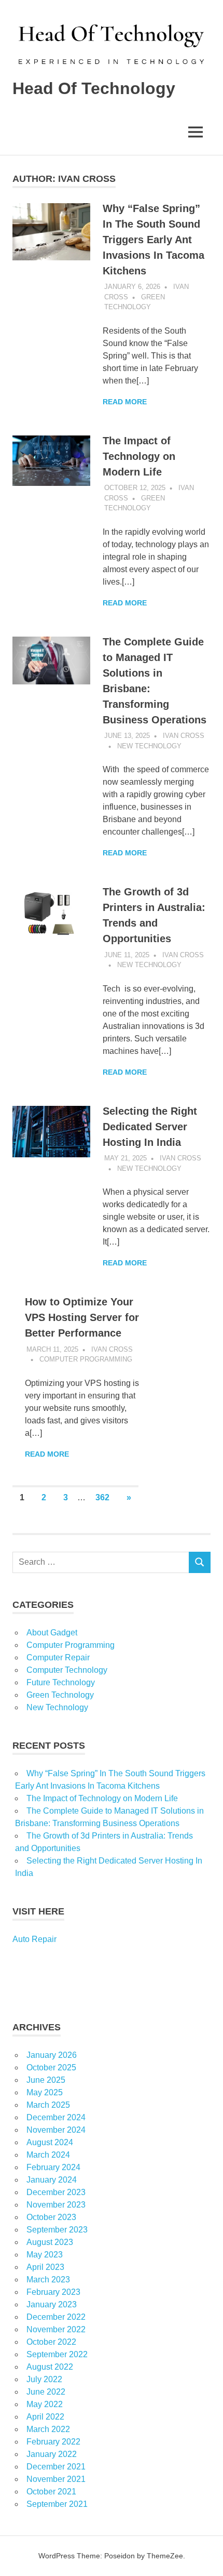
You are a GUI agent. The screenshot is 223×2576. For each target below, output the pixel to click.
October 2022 (51, 2342)
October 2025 (51, 2068)
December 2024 (56, 2117)
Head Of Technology (94, 88)
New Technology (149, 746)
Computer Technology (67, 1670)
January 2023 (52, 2304)
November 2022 (56, 2329)
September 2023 (57, 2230)
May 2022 (45, 2404)
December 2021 (56, 2467)
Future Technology (61, 1682)
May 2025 (45, 2092)
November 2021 (56, 2479)
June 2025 (46, 2080)
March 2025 (48, 2105)
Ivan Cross (184, 736)
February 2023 (53, 2292)
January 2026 (52, 2055)
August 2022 (50, 2367)
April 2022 (45, 2417)
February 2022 (53, 2442)
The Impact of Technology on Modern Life (139, 456)
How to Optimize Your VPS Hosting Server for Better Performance (82, 1317)
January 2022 (52, 2454)
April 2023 (45, 2267)
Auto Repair (34, 1939)
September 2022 (57, 2354)
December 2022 (56, 2317)
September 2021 (57, 2504)
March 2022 (48, 2429)
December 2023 (56, 2192)
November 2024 (56, 2130)
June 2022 (46, 2392)
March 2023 (48, 2280)
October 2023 (51, 2217)
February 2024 (53, 2167)
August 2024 (50, 2142)
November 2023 (56, 2205)
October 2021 (51, 2492)
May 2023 (45, 2255)
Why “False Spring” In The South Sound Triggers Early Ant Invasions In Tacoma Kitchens (154, 240)
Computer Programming (86, 1359)
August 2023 (50, 2242)
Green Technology (60, 1695)
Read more (125, 402)
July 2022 (44, 2379)
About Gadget (52, 1633)
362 (102, 1497)
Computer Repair (58, 1657)
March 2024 (48, 2155)
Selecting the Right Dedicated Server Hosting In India (150, 1127)
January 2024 (52, 2180)
